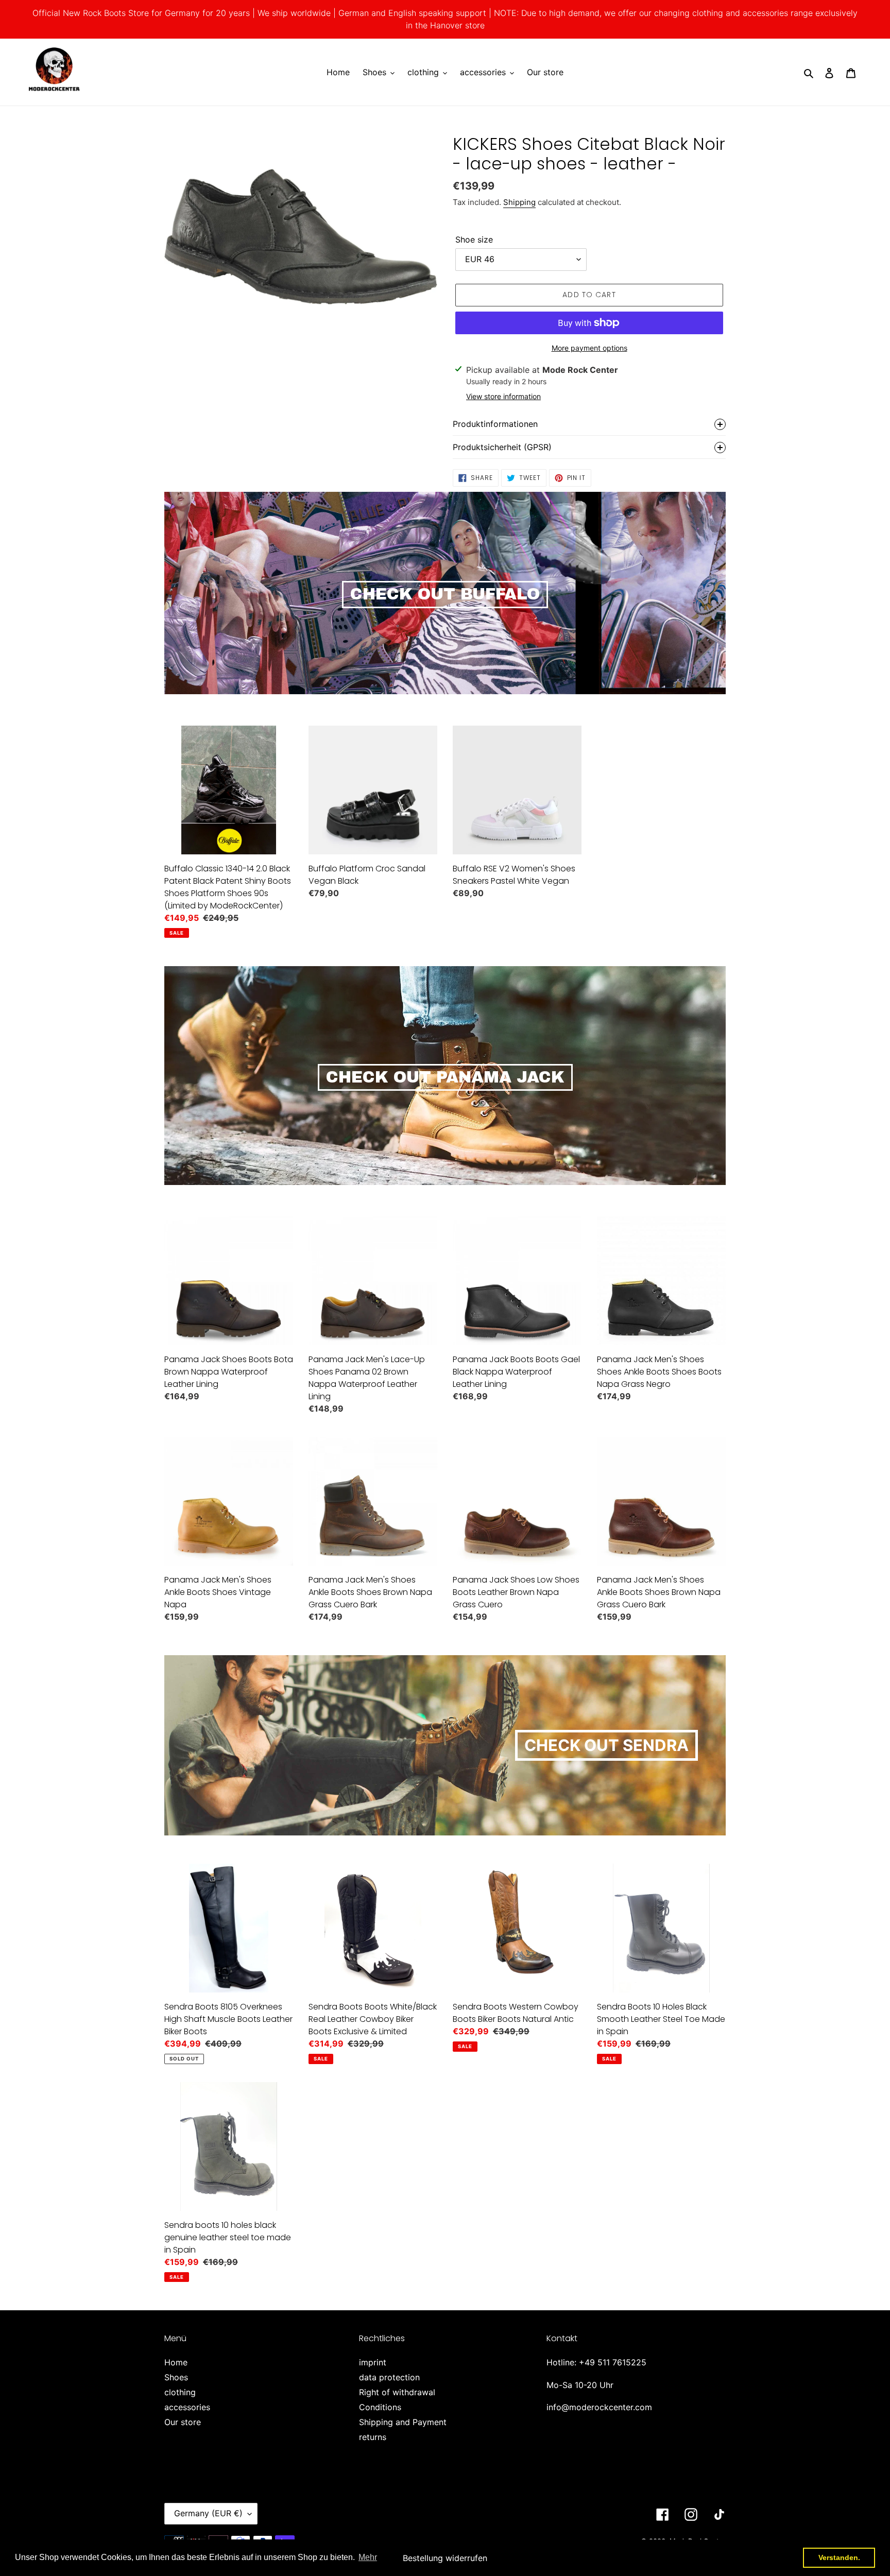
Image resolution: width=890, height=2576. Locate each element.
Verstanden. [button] (839, 2557)
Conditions (380, 2407)
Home (176, 2362)
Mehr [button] (368, 2557)
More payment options (589, 348)
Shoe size (474, 239)
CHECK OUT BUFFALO (445, 594)
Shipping (519, 202)
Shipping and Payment (403, 2422)
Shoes (176, 2377)
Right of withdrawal (397, 2392)
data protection (389, 2377)
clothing (180, 2392)
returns (373, 2437)
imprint (373, 2362)
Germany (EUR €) (208, 2513)
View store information (503, 396)
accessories (187, 2407)
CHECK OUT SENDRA (606, 1745)
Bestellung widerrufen (445, 2558)
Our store (183, 2422)
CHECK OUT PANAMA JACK (445, 1077)
